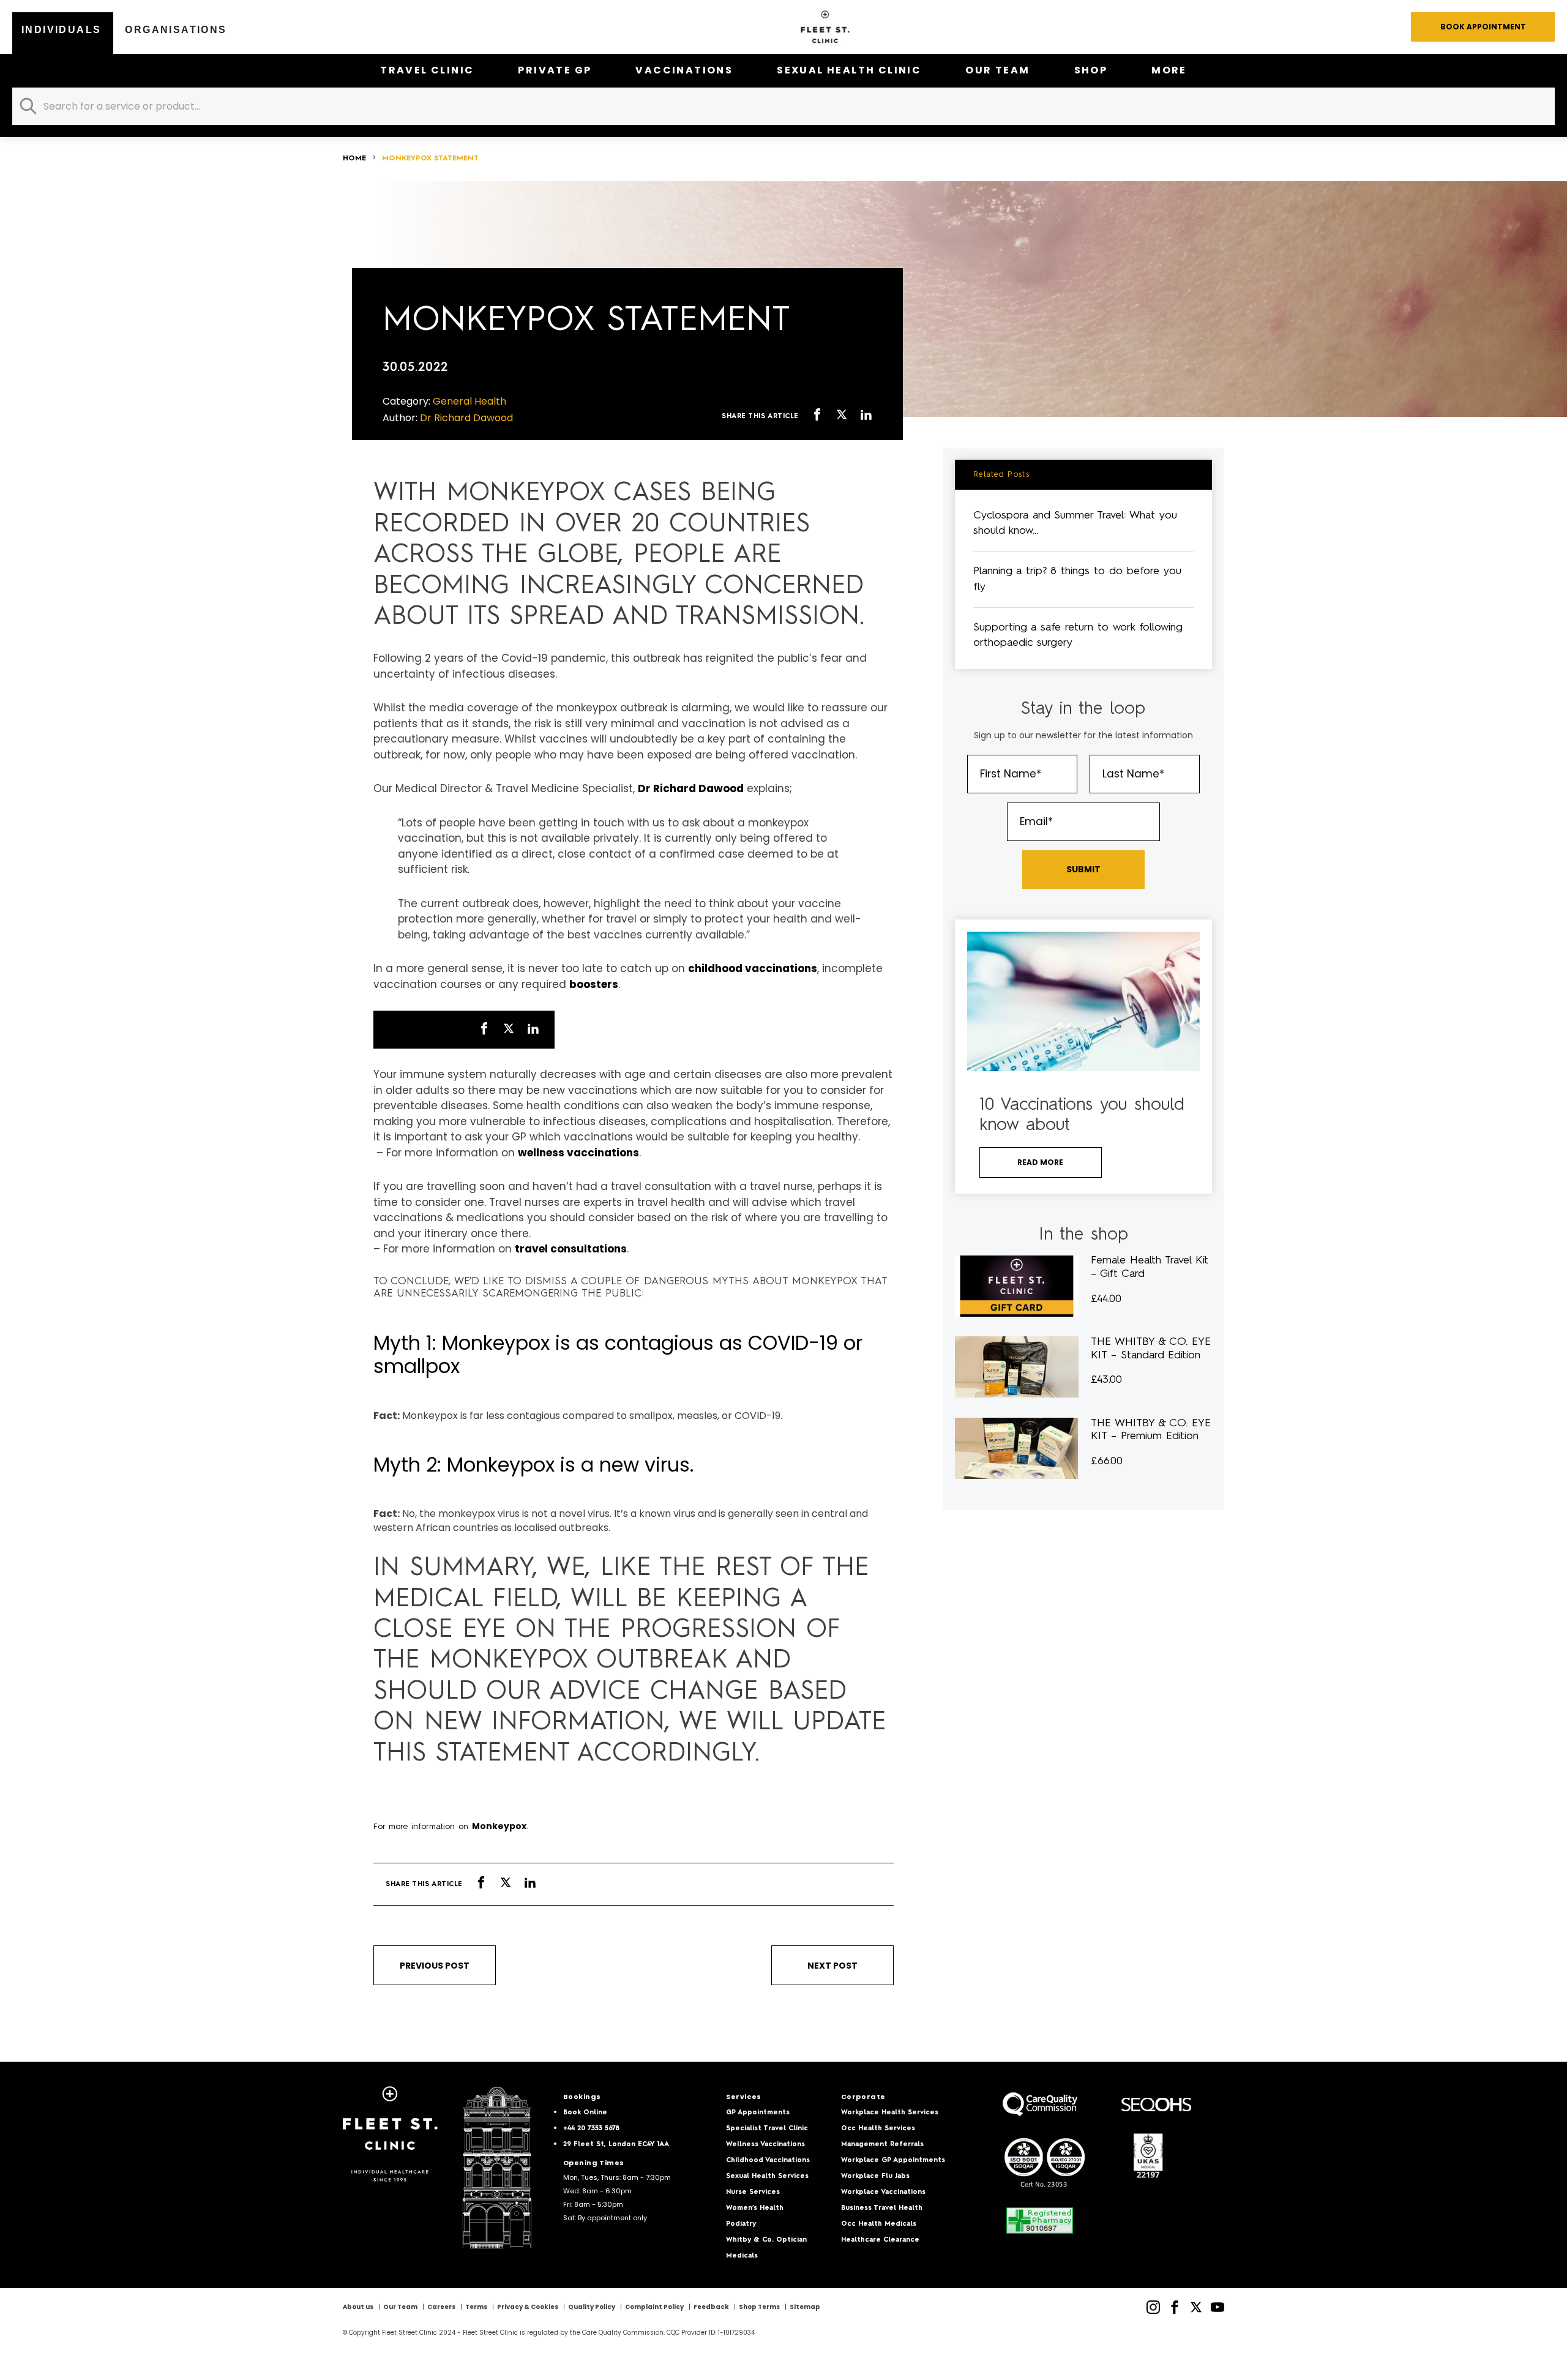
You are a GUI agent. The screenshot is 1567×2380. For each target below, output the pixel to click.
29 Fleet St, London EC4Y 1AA (616, 2145)
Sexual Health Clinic (849, 70)
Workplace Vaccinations (883, 2192)
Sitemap (805, 2307)
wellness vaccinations (578, 1153)
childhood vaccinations (753, 968)
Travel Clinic (427, 70)
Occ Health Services (878, 2129)
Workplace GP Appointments (893, 2161)
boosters (594, 984)
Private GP (555, 70)
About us (358, 2307)
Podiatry (741, 2224)
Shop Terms (759, 2307)
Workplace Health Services (890, 2113)
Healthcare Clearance (880, 2240)
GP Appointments (758, 2113)
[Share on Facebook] (817, 416)
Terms (476, 2307)
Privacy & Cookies (528, 2307)
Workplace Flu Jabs (875, 2176)
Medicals (742, 2256)
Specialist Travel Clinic (767, 2129)
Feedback (711, 2307)
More (1169, 70)
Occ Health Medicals (879, 2224)
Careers (441, 2307)
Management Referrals (882, 2145)
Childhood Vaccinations (768, 2161)
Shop (1091, 70)
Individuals (61, 30)
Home (354, 159)
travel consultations (571, 1249)
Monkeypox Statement (430, 159)
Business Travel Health (882, 2208)
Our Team (997, 70)
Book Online (585, 2113)
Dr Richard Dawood (691, 788)
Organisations (176, 30)
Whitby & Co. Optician (766, 2240)
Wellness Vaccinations (765, 2145)
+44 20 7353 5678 (591, 2129)
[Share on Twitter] (842, 416)
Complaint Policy (654, 2307)
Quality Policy (592, 2307)
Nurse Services (753, 2192)
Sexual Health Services (767, 2176)
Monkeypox (499, 1826)
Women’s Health (755, 2208)
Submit (1083, 869)
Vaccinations (684, 70)
